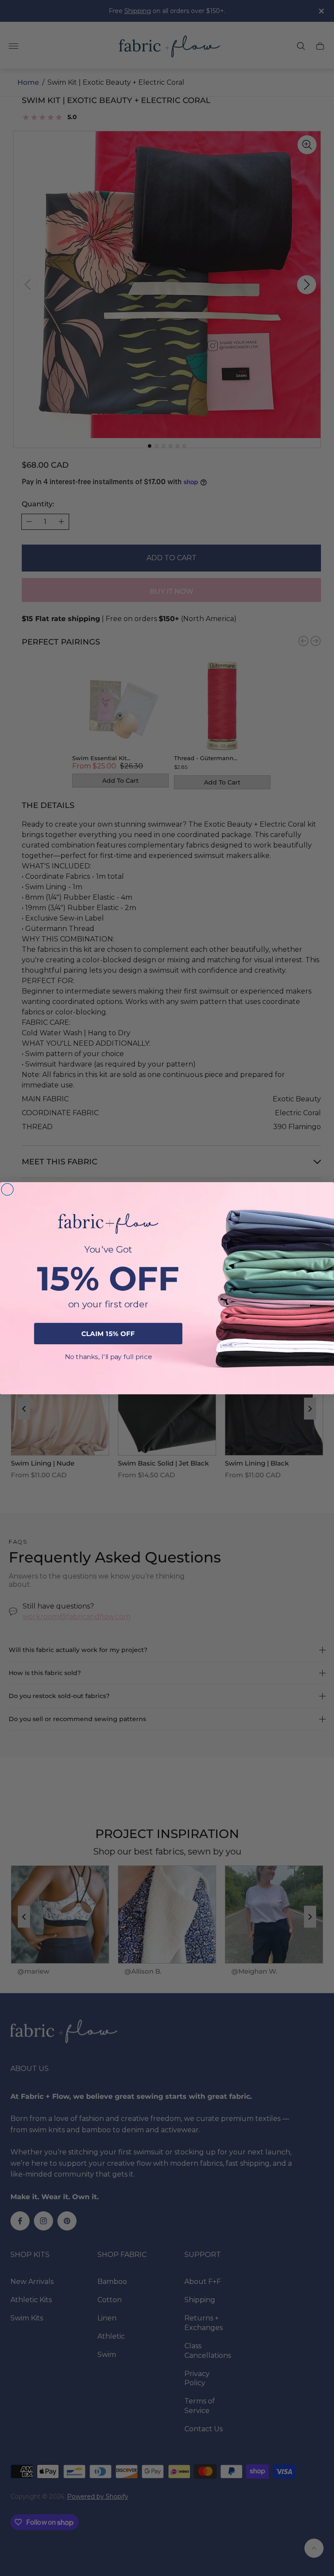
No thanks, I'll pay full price (108, 1356)
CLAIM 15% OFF (108, 1333)
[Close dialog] (7, 1189)
